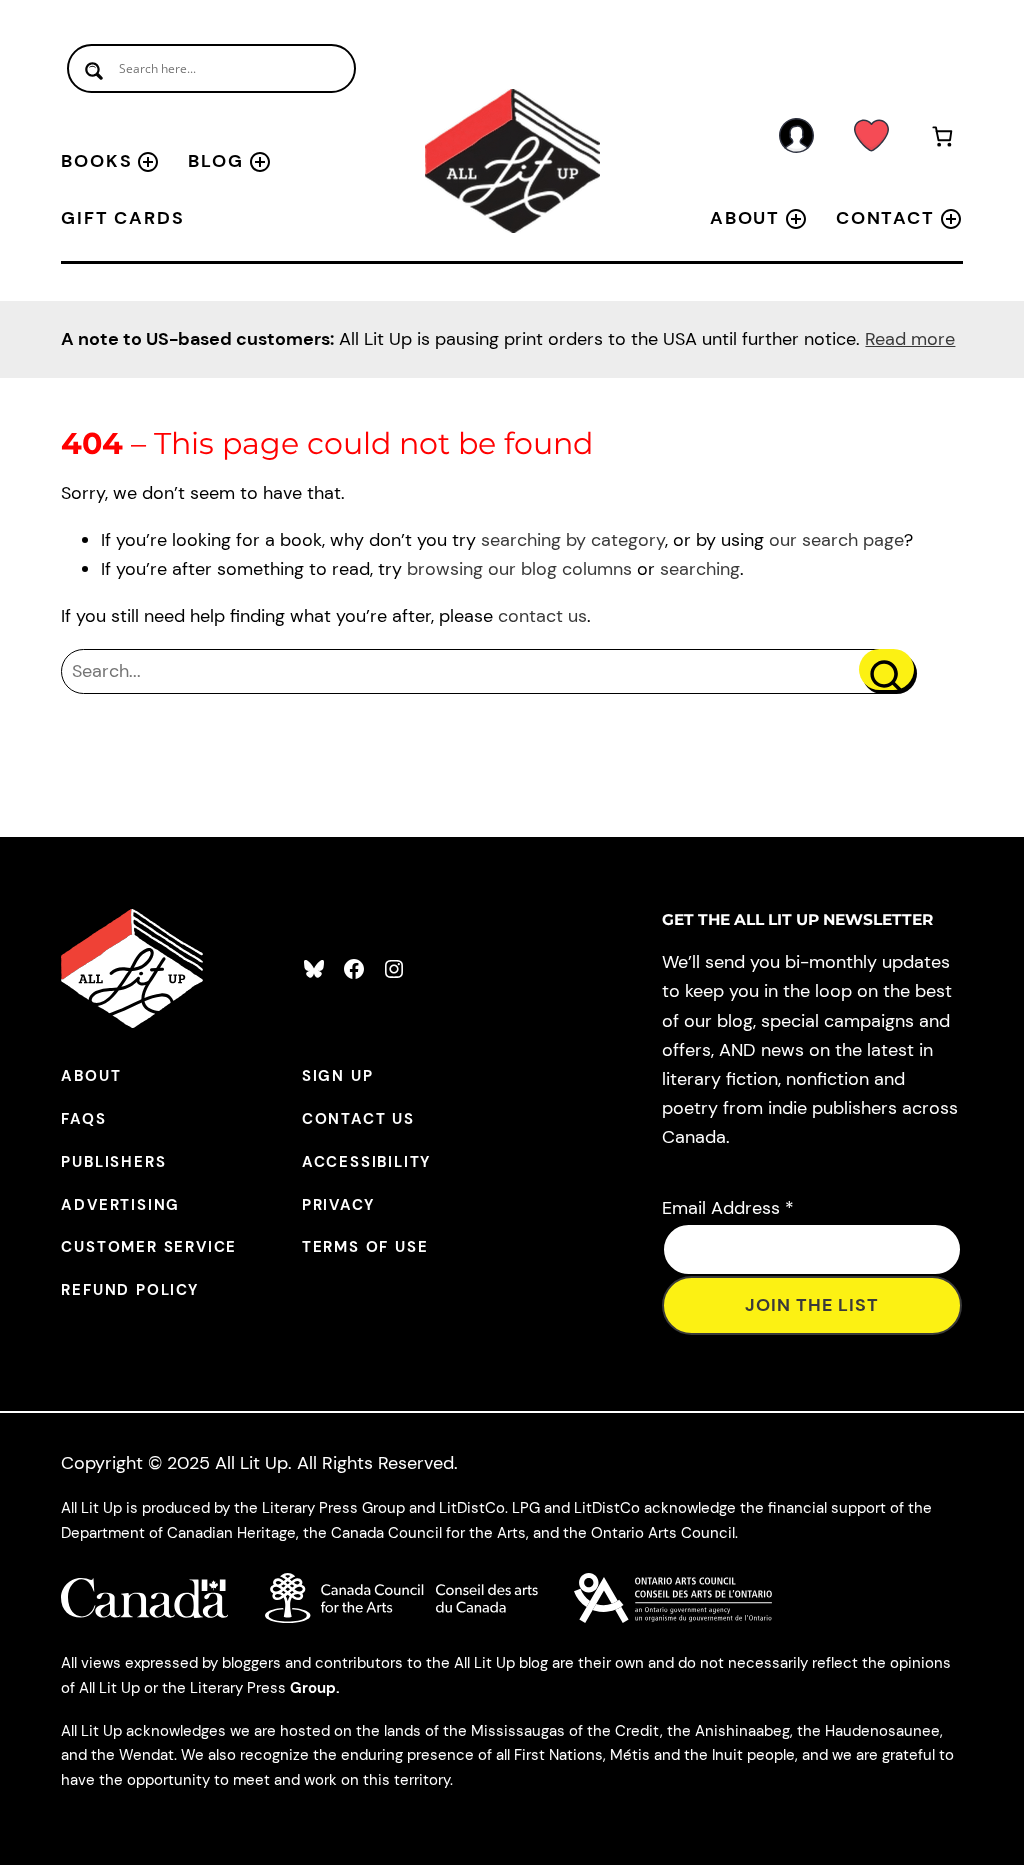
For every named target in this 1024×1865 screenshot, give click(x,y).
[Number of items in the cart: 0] (942, 140)
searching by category (573, 540)
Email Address (728, 1208)
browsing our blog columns (519, 569)
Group (313, 1688)
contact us (542, 616)
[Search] (886, 669)
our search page (836, 540)
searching (700, 569)
